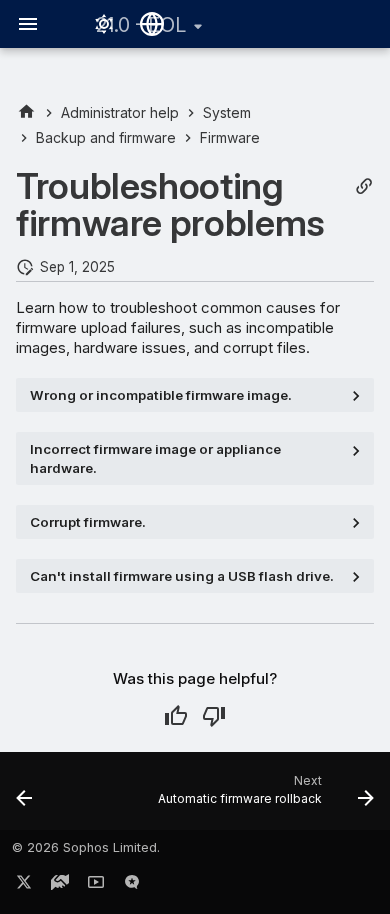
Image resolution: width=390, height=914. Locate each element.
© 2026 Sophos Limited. (86, 847)
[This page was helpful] (176, 716)
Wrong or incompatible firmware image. (161, 395)
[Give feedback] (132, 886)
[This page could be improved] (214, 716)
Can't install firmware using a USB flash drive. (182, 576)
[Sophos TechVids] (96, 886)
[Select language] (152, 24)
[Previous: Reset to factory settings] (24, 797)
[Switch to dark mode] (104, 24)
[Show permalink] (364, 186)
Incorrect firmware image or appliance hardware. (155, 458)
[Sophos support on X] (24, 886)
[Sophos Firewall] (26, 112)
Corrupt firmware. (88, 522)
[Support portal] (60, 886)
